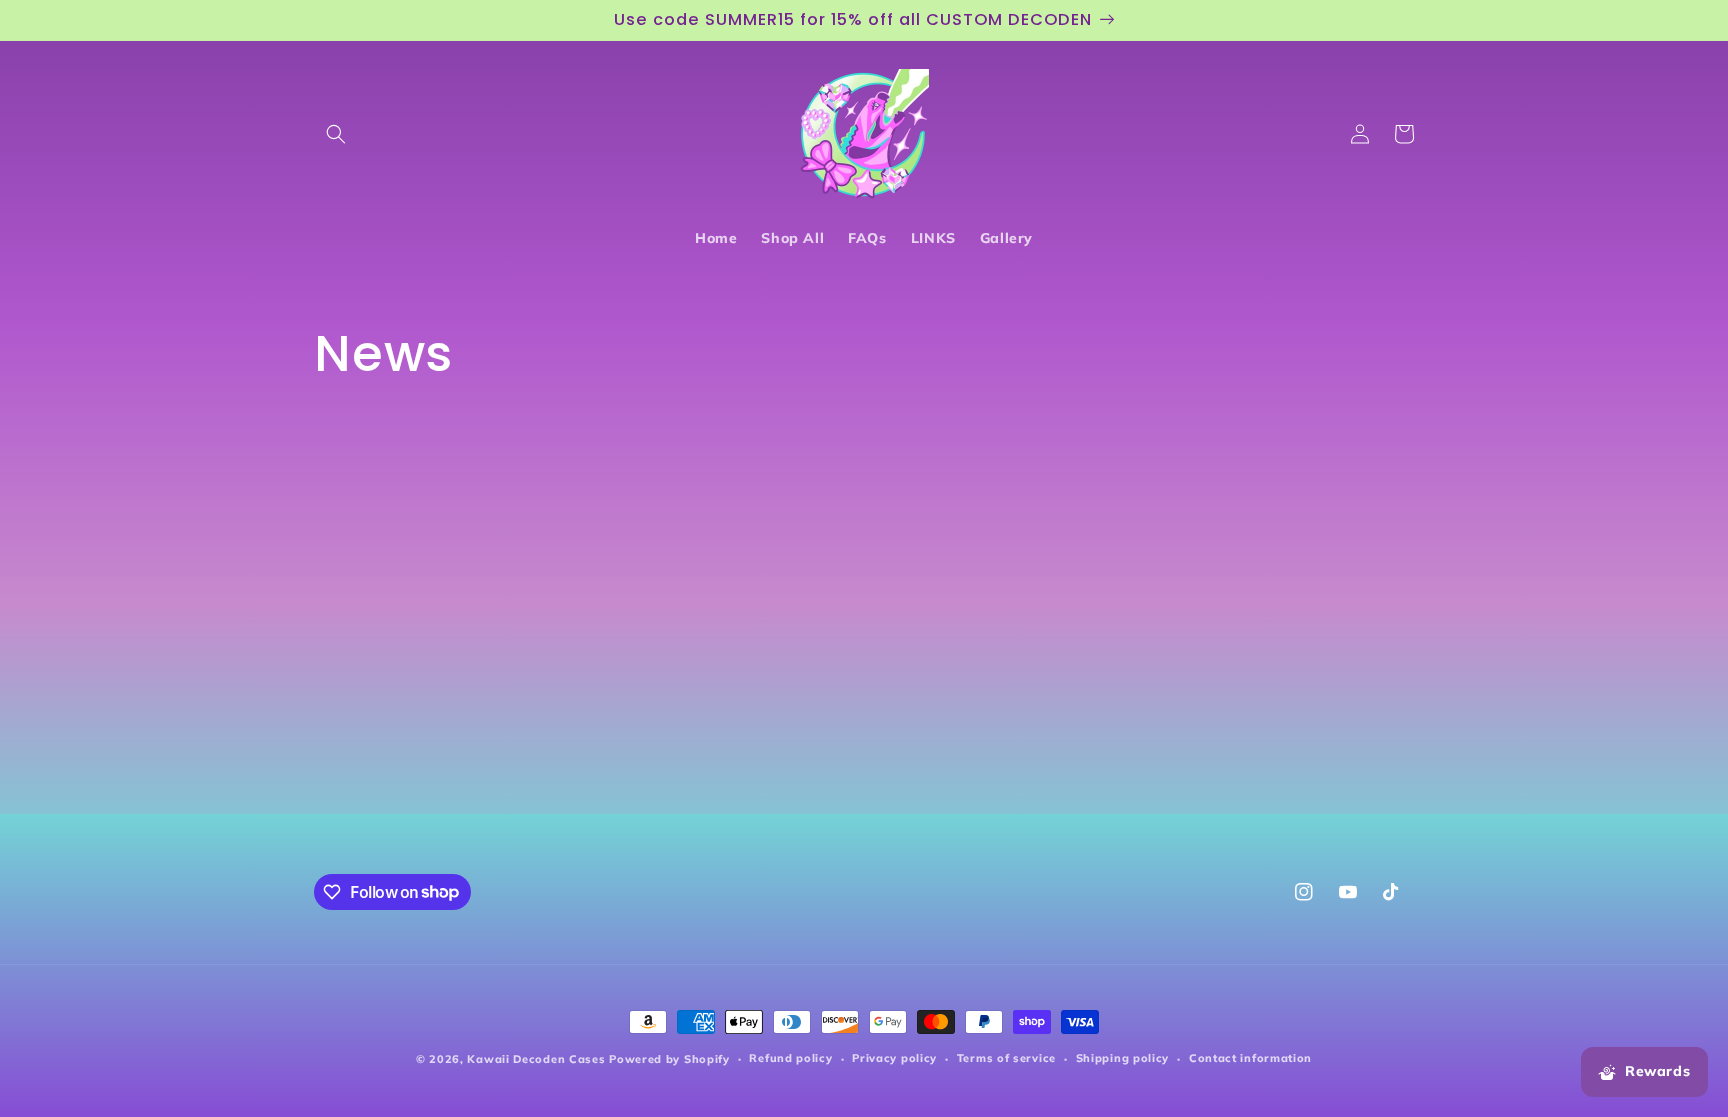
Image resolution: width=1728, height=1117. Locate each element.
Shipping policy (1123, 1058)
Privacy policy (894, 1058)
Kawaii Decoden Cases (536, 1059)
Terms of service (1006, 1058)
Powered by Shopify (669, 1059)
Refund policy (790, 1058)
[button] (336, 134)
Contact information (1250, 1058)
